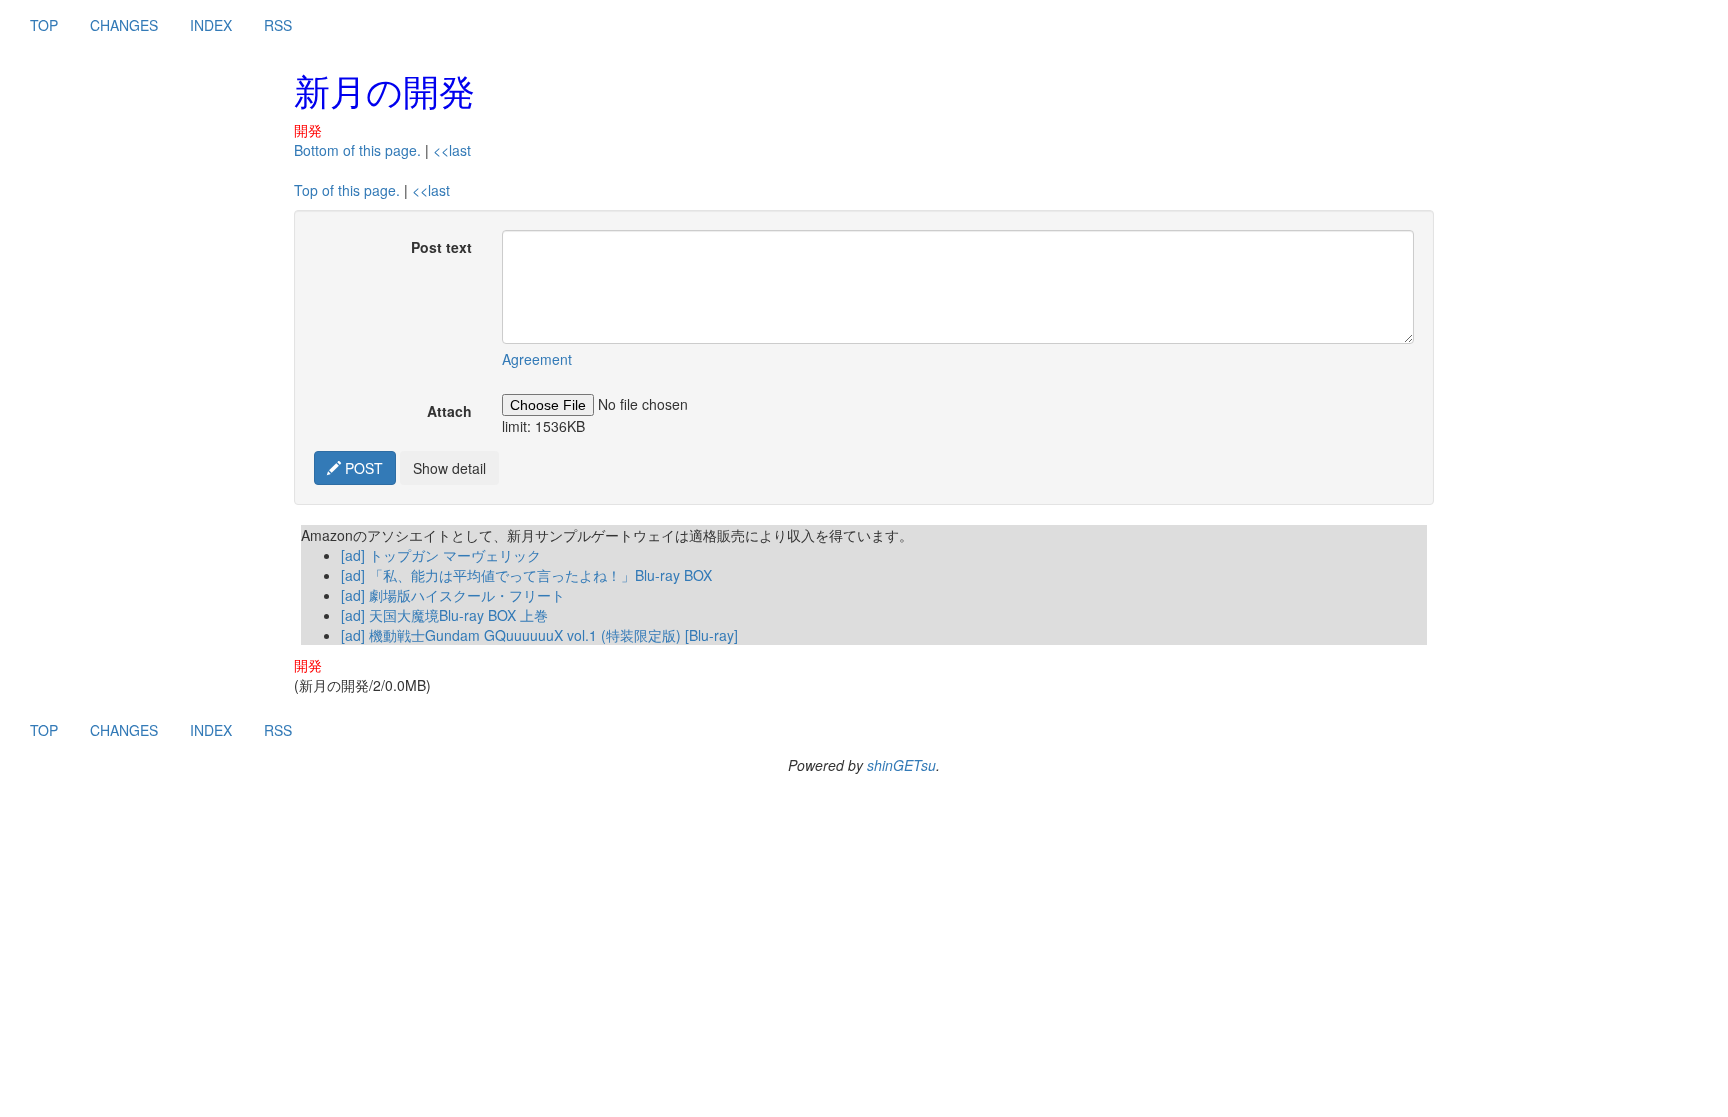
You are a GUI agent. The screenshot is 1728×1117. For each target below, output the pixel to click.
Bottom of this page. (357, 150)
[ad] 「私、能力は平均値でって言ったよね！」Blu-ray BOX (526, 575)
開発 (308, 130)
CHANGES (124, 25)
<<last (452, 150)
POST (362, 468)
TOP (44, 25)
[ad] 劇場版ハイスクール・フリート (453, 595)
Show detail (449, 468)
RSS (278, 25)
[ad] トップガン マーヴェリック (441, 555)
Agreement (537, 359)
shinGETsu (901, 765)
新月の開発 (384, 89)
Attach (449, 411)
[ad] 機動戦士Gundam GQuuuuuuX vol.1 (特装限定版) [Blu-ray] (539, 635)
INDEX (211, 25)
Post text (441, 247)
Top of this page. (347, 190)
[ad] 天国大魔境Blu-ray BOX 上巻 (444, 615)
